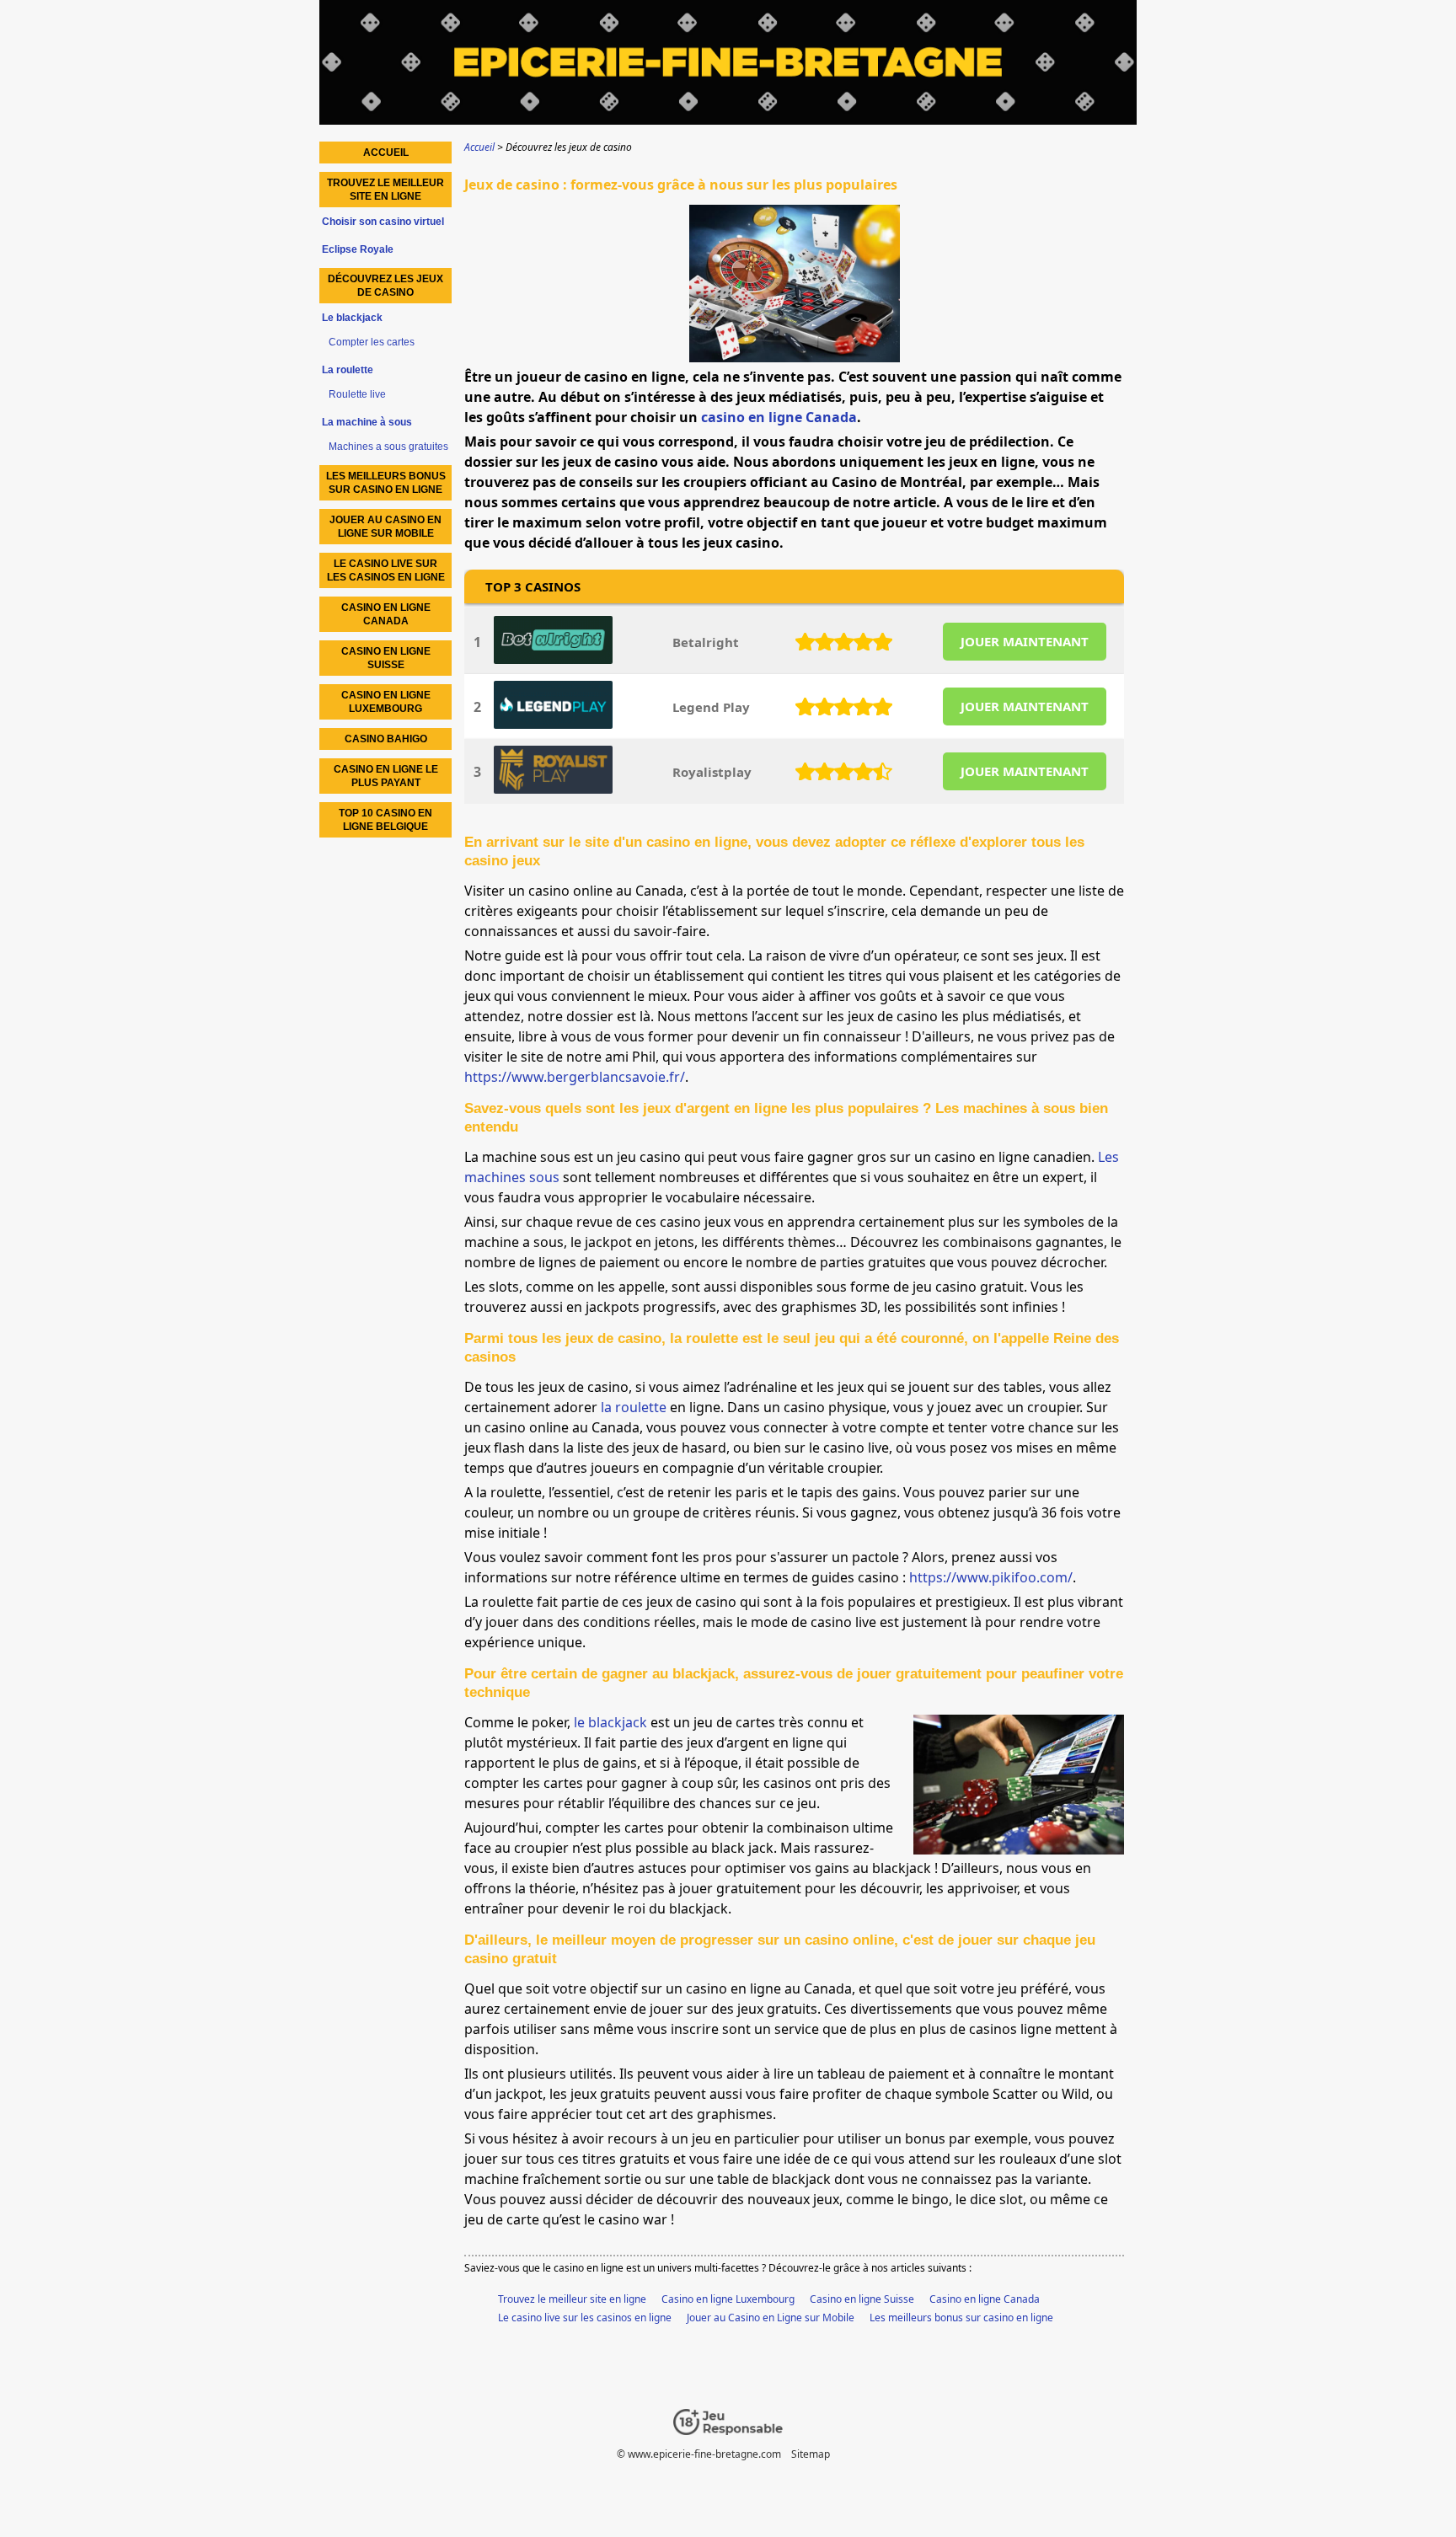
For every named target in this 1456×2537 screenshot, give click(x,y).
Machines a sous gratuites (388, 447)
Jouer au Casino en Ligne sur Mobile (771, 2318)
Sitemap (811, 2454)
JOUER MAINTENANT (1025, 641)
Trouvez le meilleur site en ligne (572, 2299)
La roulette (348, 370)
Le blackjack (352, 318)
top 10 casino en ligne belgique (385, 820)
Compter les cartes (372, 342)
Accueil (386, 153)
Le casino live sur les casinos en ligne (585, 2318)
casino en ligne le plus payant (386, 776)
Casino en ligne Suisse (862, 2299)
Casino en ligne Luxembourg (728, 2299)
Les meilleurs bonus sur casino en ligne (961, 2318)
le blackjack (610, 1722)
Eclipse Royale (358, 249)
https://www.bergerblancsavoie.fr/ (575, 1077)
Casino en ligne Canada (985, 2299)
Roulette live (357, 394)
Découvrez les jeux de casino (385, 286)
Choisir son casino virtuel (383, 222)
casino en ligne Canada (779, 417)
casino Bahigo (386, 739)
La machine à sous (367, 422)
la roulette (634, 1407)
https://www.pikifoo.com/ (991, 1577)
